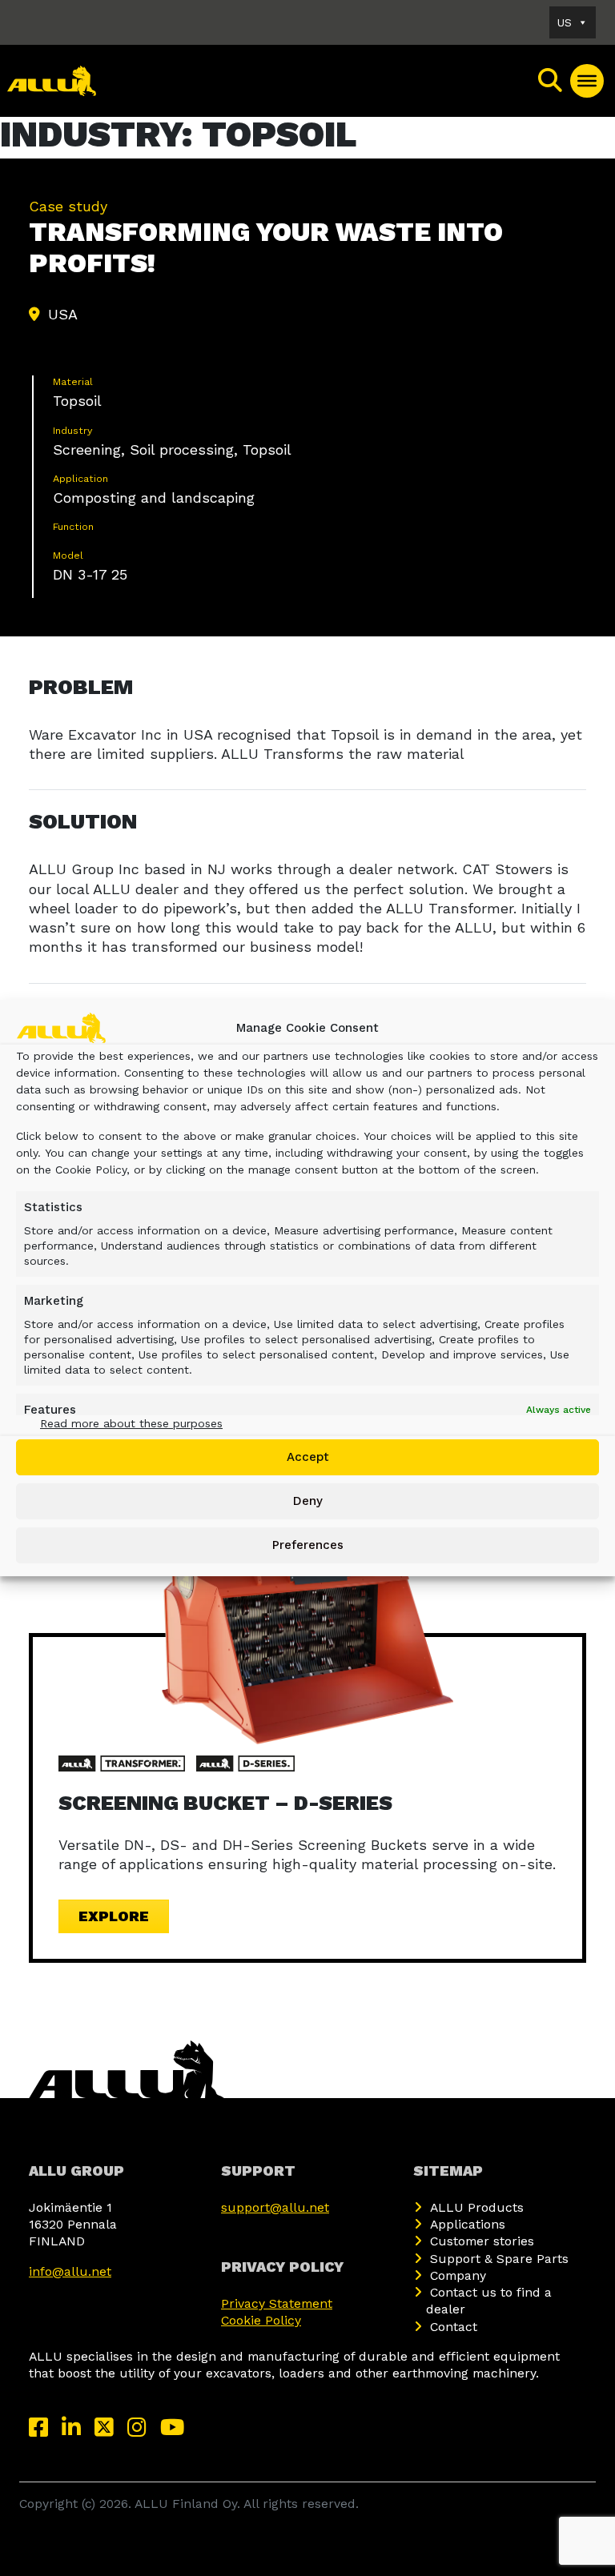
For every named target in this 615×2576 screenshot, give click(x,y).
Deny (308, 1501)
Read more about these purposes (131, 1423)
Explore (114, 1916)
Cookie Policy (261, 2320)
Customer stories (482, 2241)
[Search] (551, 81)
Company (458, 2275)
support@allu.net (275, 2207)
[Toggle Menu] (587, 81)
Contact (454, 2327)
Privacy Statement (277, 2303)
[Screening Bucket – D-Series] (307, 1636)
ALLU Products (477, 2207)
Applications (468, 2224)
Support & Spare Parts (499, 2259)
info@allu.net (70, 2271)
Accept (308, 1457)
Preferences (308, 1545)
